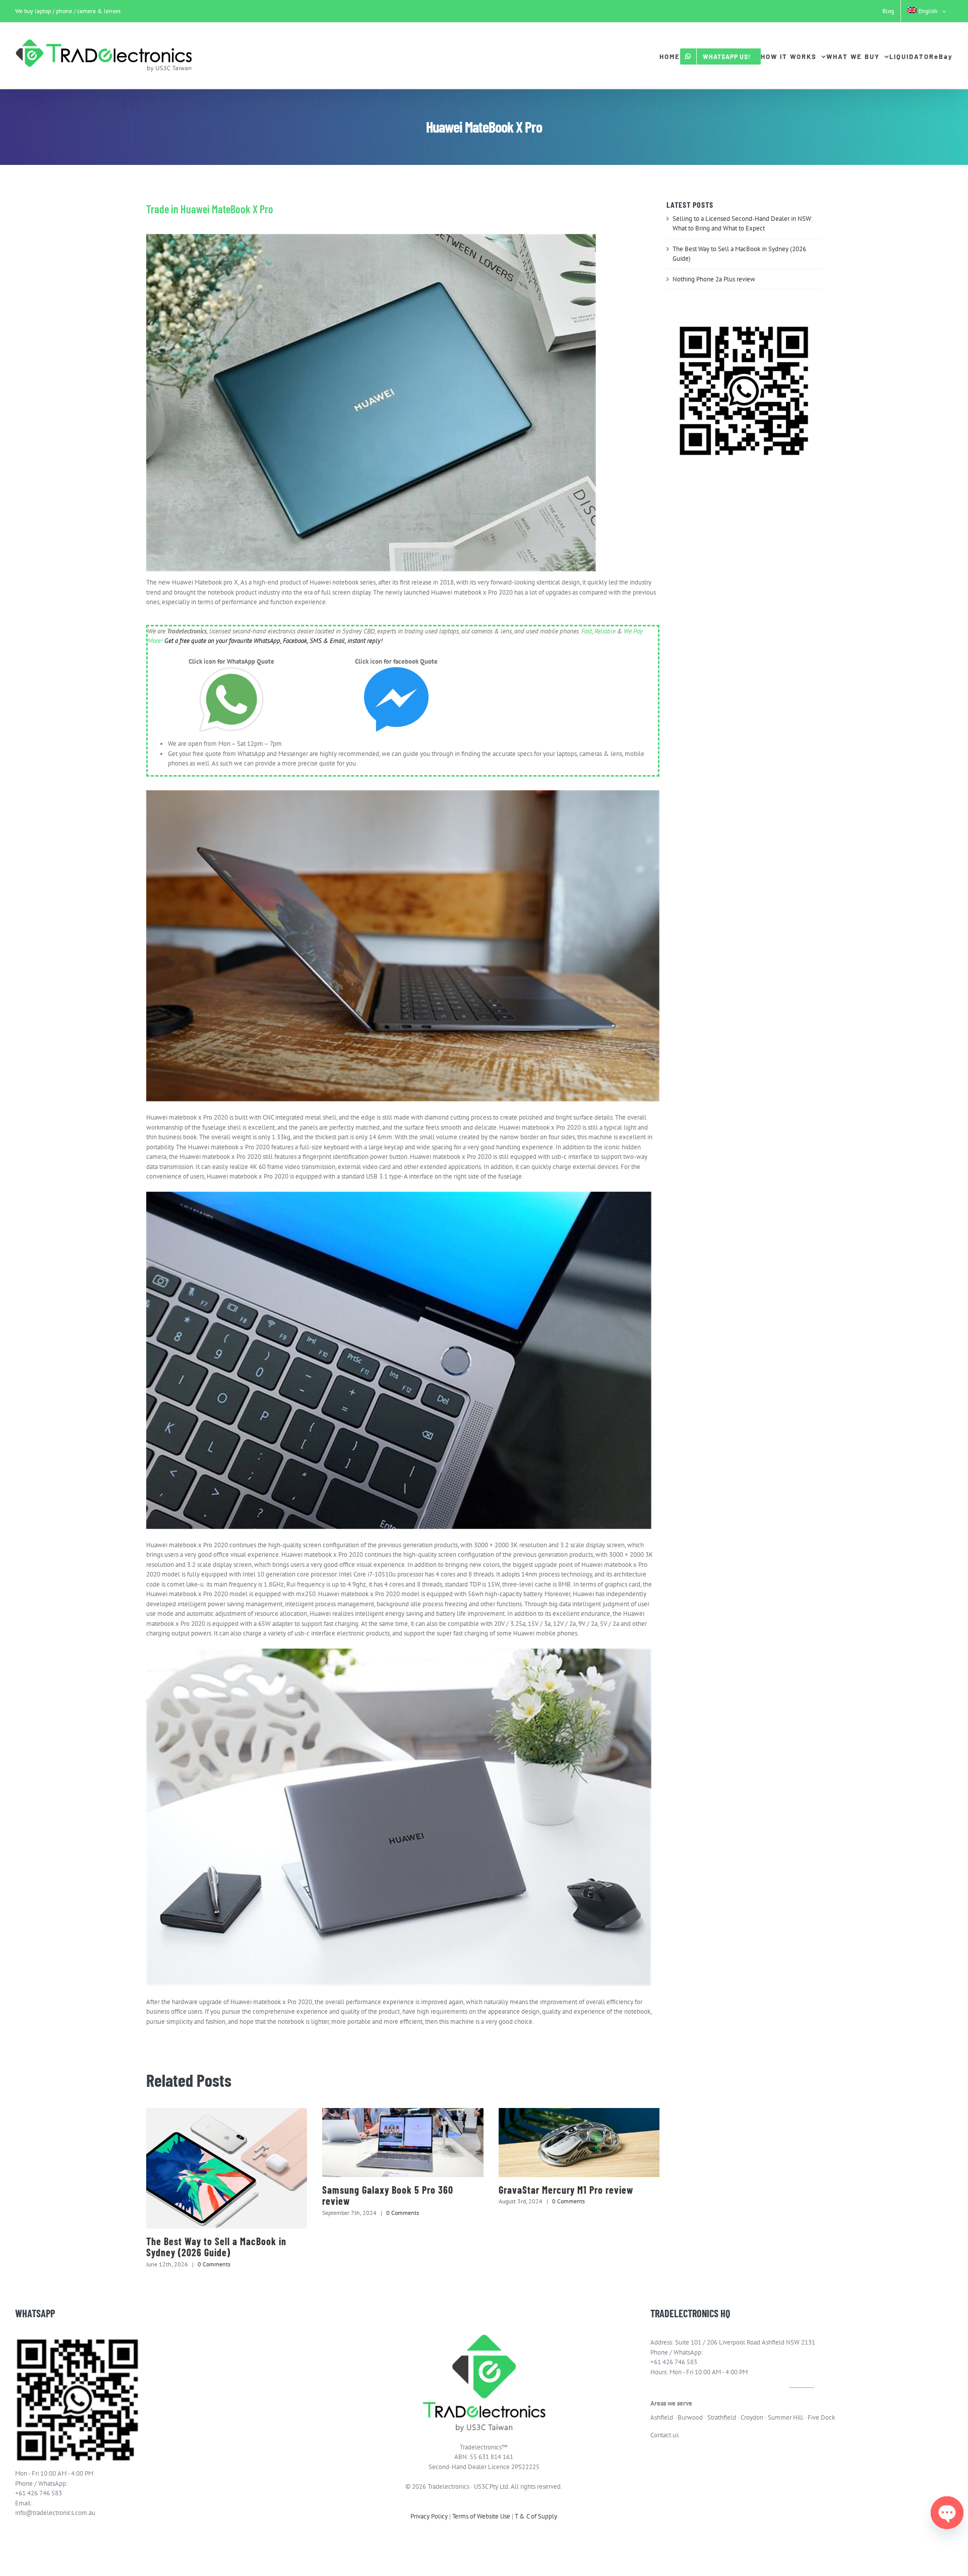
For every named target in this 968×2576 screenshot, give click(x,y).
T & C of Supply (536, 2516)
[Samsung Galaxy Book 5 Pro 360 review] (403, 2143)
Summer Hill (785, 2417)
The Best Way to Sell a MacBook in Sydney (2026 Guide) (216, 2247)
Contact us (664, 2435)
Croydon (752, 2417)
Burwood (690, 2417)
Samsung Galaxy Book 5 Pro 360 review (388, 2196)
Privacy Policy (429, 2516)
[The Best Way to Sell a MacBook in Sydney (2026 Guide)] (227, 2168)
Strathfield (722, 2417)
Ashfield (662, 2417)
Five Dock (821, 2417)
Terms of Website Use (481, 2516)
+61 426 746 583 (39, 2493)
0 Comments (214, 2264)
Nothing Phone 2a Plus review (714, 279)
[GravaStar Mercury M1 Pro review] (579, 2143)
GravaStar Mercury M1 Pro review (566, 2190)
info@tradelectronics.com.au (55, 2513)
